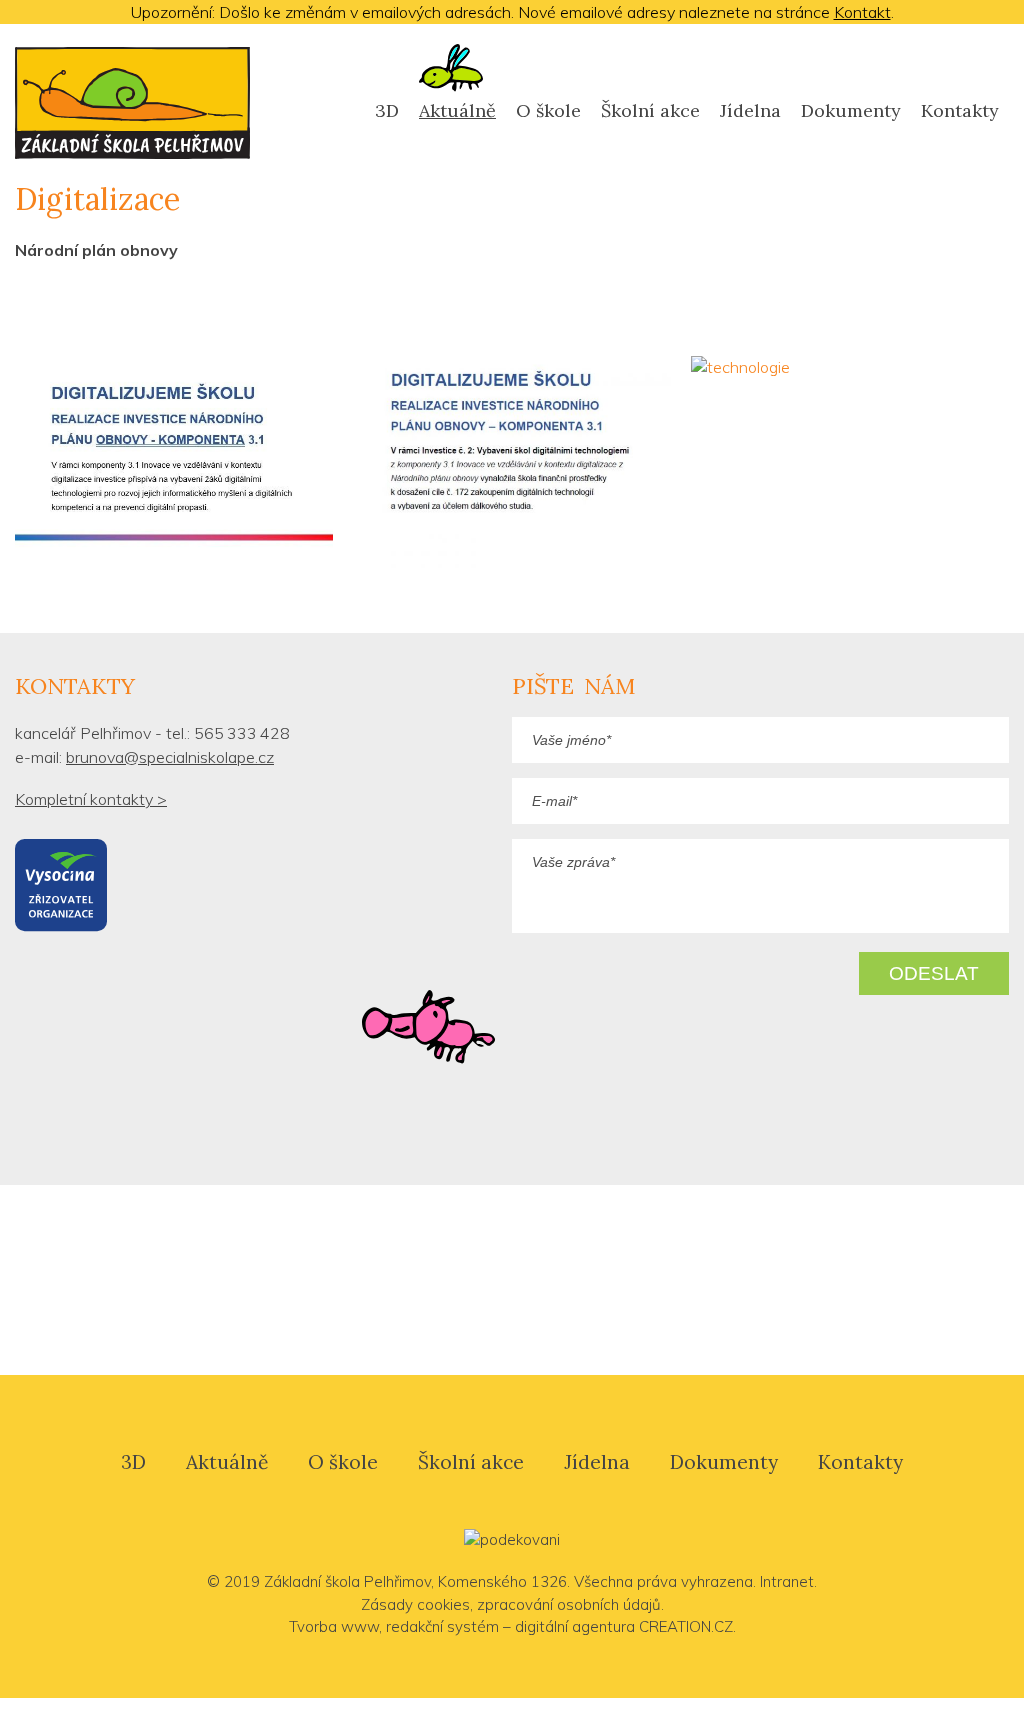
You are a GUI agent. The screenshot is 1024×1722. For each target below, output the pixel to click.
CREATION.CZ (686, 1626)
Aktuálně (227, 1462)
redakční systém (442, 1626)
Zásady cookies (415, 1604)
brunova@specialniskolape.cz (170, 757)
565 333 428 (242, 733)
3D (387, 110)
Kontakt (862, 12)
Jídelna (750, 110)
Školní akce (650, 110)
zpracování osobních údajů (569, 1604)
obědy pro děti (759, 1280)
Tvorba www (334, 1626)
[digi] (174, 464)
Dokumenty (851, 110)
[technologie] (850, 367)
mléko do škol (285, 1280)
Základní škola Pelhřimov (347, 1581)
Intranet (787, 1581)
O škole (548, 110)
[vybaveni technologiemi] (512, 462)
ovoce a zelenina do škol (532, 1280)
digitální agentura (575, 1626)
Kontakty (960, 110)
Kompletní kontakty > (91, 799)
